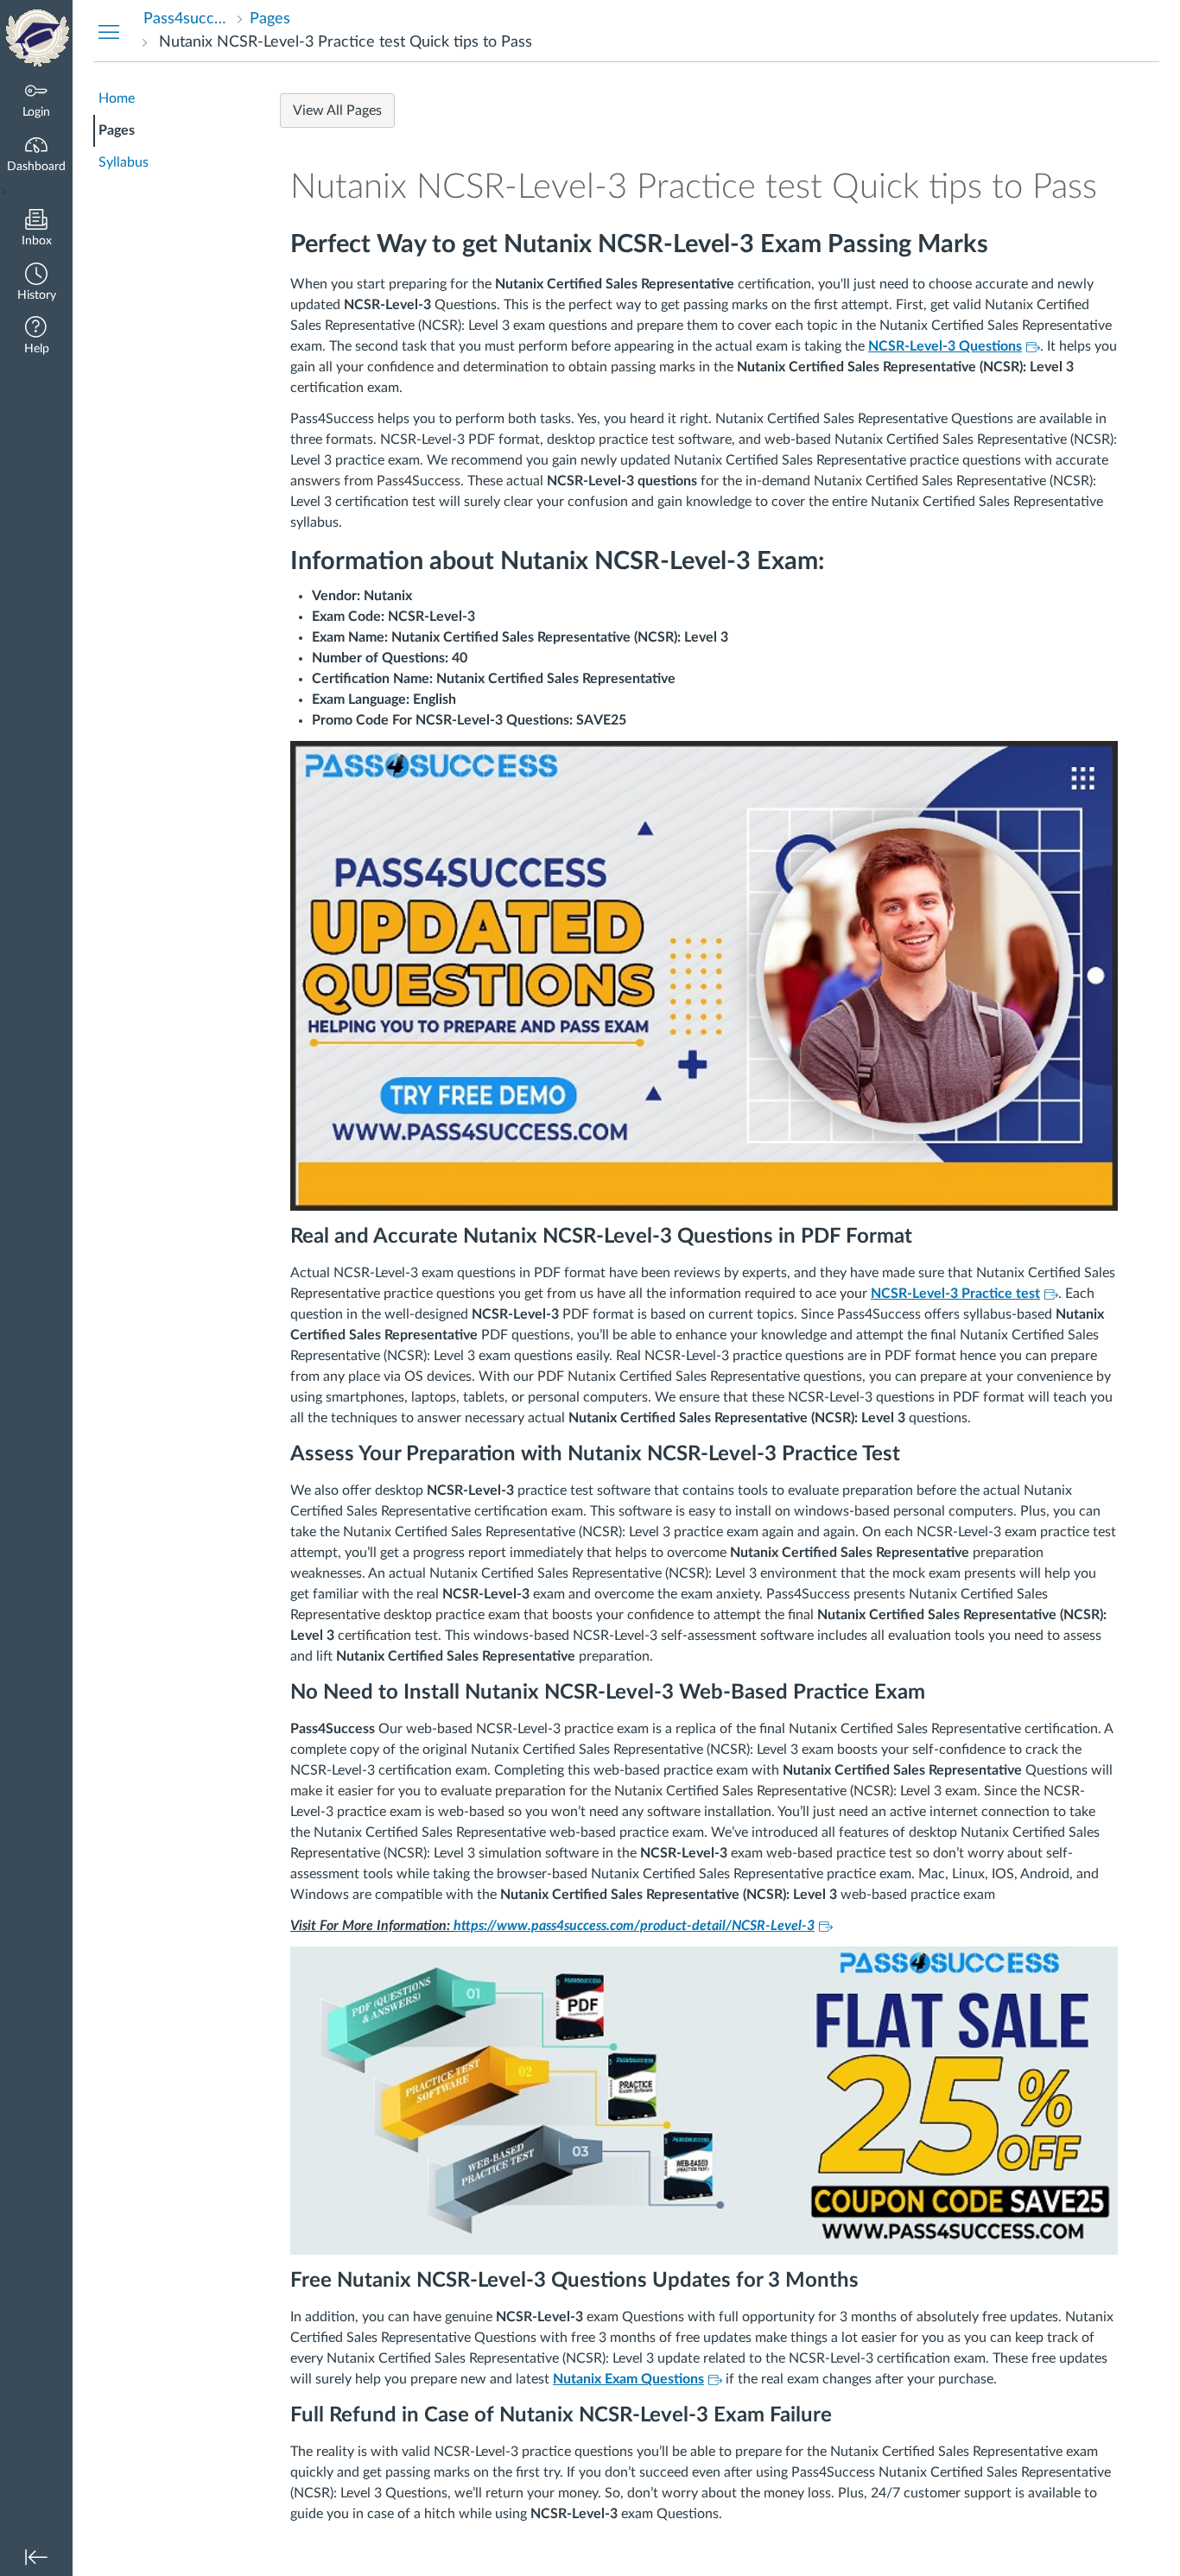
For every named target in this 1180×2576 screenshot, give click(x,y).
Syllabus (124, 162)
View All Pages (337, 111)
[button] (36, 284)
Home (117, 98)
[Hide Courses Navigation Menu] (109, 31)
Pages (117, 130)
